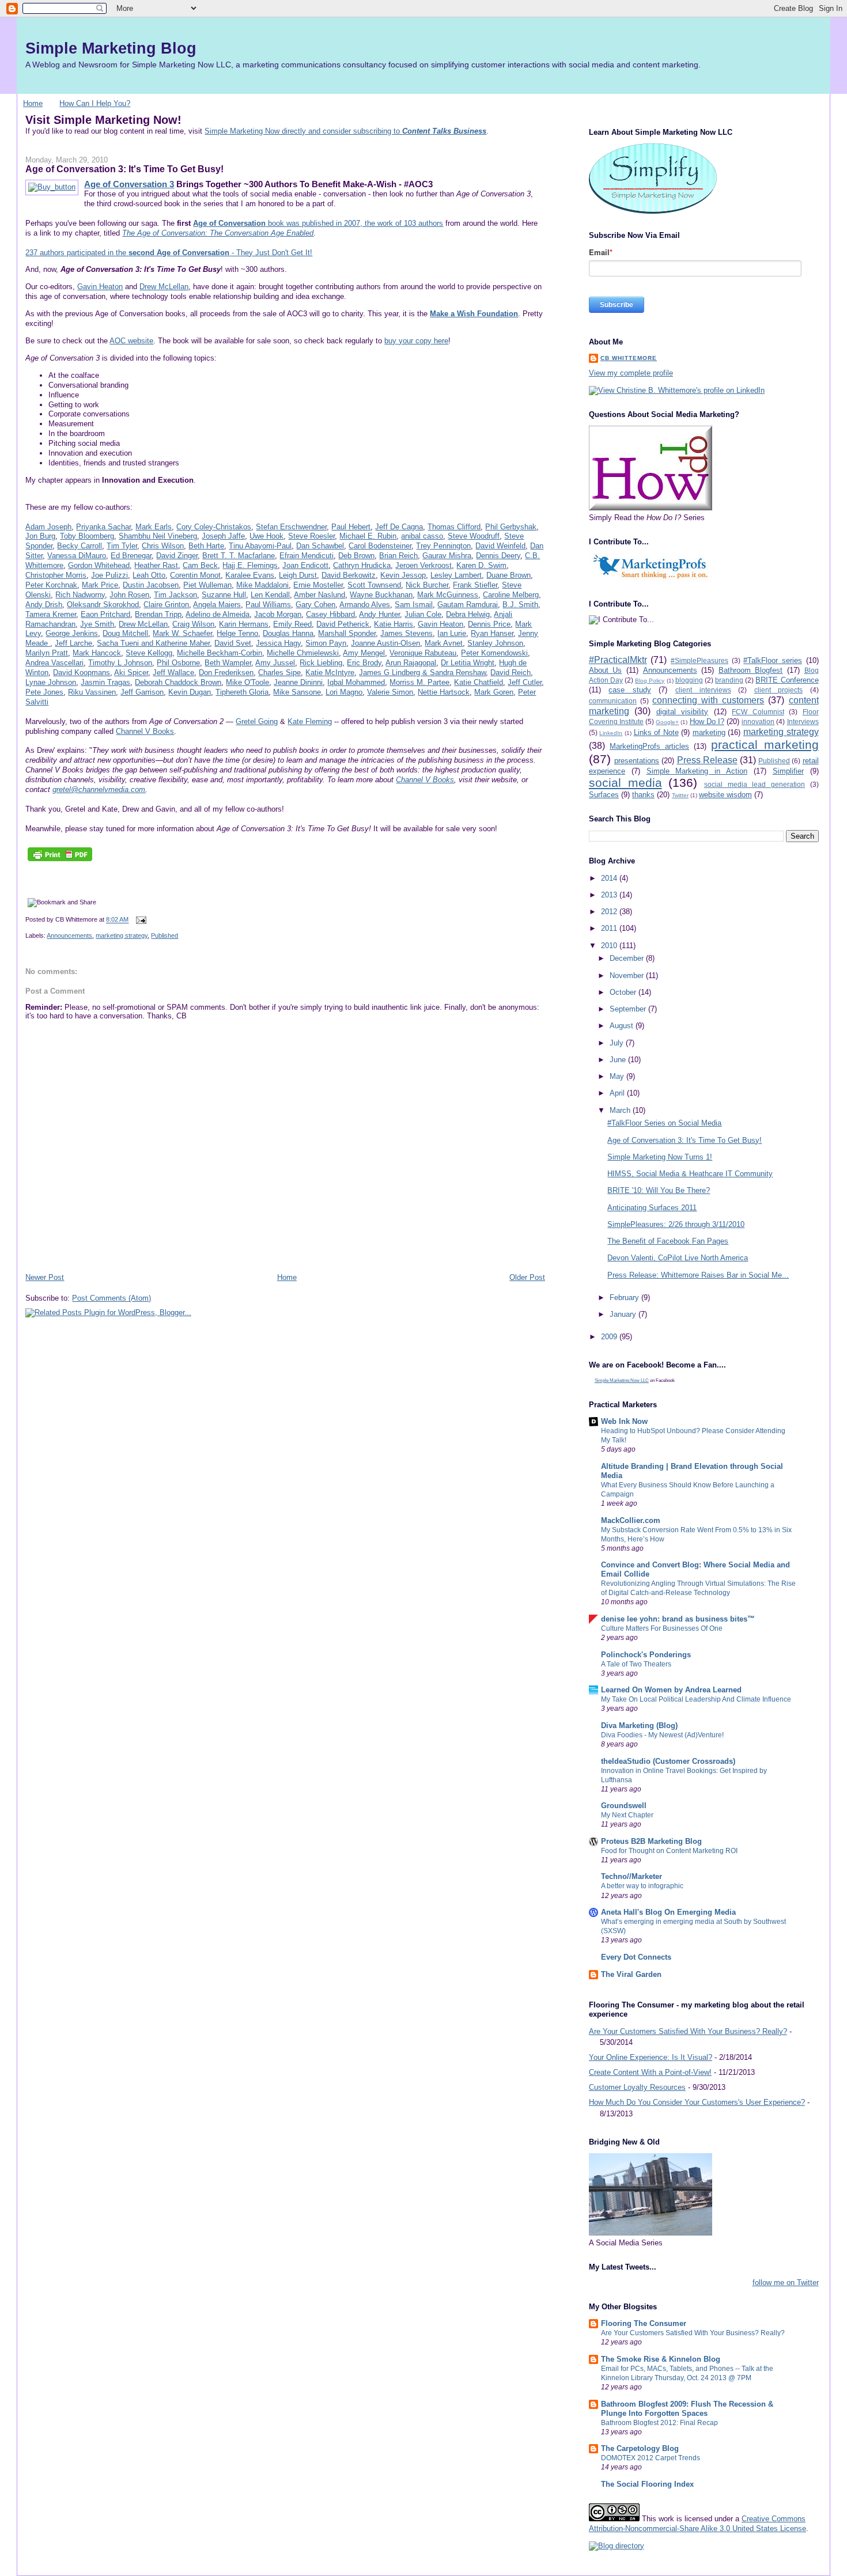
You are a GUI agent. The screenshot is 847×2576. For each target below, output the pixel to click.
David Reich (511, 673)
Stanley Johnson (495, 643)
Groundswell (624, 1806)
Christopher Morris (56, 575)
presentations (637, 761)
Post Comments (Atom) (111, 1298)
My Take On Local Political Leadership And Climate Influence (696, 1699)
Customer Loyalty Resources (637, 2087)
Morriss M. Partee (419, 682)
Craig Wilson (193, 624)
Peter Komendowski (494, 653)
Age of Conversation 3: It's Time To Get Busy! (124, 169)
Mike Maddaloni (262, 585)
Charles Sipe (279, 673)
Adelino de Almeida (218, 614)
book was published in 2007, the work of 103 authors (318, 223)
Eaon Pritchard (105, 614)
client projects (779, 690)
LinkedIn (611, 733)
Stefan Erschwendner (291, 527)
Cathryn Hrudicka (362, 565)
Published (165, 935)
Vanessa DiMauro (77, 556)
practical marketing (765, 745)
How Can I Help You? (95, 103)
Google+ (667, 722)
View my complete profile (631, 373)
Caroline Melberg (511, 595)
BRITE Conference (787, 680)
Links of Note (656, 732)
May (618, 1076)
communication (613, 701)
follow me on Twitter (786, 2283)
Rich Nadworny (80, 595)
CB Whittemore (629, 358)
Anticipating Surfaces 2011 (652, 1208)
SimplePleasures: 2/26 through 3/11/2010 (676, 1224)
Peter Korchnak (51, 585)
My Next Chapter (627, 1815)
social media (625, 783)
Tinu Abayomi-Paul (260, 546)
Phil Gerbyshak (511, 527)
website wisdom (725, 795)
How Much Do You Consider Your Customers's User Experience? (697, 2102)
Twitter (680, 795)
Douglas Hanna (288, 633)
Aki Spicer (131, 673)
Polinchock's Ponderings (646, 1655)
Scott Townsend (374, 585)
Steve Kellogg (149, 653)
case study (630, 690)
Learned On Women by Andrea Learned (671, 1690)
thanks (643, 795)
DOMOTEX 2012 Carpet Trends (651, 2458)
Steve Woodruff (474, 536)
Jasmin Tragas (105, 682)
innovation (758, 721)
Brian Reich (398, 556)
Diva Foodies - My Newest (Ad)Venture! (662, 1735)
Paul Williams (268, 605)
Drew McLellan (164, 287)
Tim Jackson (175, 595)
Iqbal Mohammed (356, 682)
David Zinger (177, 556)
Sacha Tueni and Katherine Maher (153, 643)
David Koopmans (82, 673)
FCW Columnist (758, 712)
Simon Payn (326, 643)
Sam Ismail (414, 605)
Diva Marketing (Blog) (639, 1725)
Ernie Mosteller (318, 585)
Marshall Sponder (347, 633)
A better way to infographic (642, 1886)
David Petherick (343, 624)
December (628, 958)
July (618, 1043)
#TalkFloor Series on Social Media (664, 1123)
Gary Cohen (315, 605)
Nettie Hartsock (444, 692)
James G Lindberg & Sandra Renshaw (422, 673)
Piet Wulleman (207, 585)
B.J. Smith (520, 605)
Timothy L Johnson (120, 663)
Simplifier (788, 771)
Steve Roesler (311, 536)
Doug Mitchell (125, 633)
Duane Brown (508, 575)
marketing (709, 732)
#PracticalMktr (618, 660)
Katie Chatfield (479, 682)
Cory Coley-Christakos (214, 527)
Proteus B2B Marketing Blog (651, 1841)
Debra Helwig (468, 614)
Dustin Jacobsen (151, 585)
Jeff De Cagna (399, 527)
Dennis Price (489, 624)
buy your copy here (416, 341)
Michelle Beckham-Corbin (220, 653)
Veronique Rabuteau (423, 653)
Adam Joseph (48, 527)
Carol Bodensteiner (380, 546)
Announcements (69, 935)
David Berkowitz (349, 575)
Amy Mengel (364, 653)
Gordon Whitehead (99, 565)
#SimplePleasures (699, 660)
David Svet (233, 643)
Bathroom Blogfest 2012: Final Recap (659, 2423)
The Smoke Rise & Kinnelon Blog (661, 2359)
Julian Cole (423, 614)
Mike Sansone (297, 692)
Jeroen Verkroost (423, 565)
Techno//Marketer (632, 1876)
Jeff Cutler (525, 682)
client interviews (703, 690)
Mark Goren (494, 692)
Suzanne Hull (224, 595)
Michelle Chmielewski (303, 653)
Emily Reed (292, 624)
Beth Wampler (228, 663)
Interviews (803, 721)
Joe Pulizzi (109, 575)
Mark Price (100, 585)
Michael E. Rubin (368, 536)
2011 (610, 928)
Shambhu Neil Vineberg (158, 536)
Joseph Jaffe (223, 536)
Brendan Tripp (158, 614)
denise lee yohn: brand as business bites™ (678, 1619)
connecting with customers (708, 700)
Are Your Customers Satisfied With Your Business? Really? (688, 2031)
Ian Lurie (452, 633)
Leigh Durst (298, 575)
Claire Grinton (166, 605)
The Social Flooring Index (647, 2484)
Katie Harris (394, 624)
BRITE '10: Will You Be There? (659, 1190)
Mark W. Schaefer (182, 633)
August (623, 1026)
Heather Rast (156, 565)
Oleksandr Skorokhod (103, 605)
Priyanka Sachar (103, 527)
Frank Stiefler (475, 585)
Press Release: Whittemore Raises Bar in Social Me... (698, 1275)
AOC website (131, 341)
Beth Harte (206, 546)
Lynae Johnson (51, 682)
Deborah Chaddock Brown (178, 682)
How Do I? (707, 721)
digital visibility (682, 712)
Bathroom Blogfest (751, 670)
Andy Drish (44, 605)
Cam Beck (200, 565)
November (628, 976)
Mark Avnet (444, 643)
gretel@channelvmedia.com (99, 789)
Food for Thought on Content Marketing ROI (669, 1851)
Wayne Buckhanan (381, 595)
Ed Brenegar (131, 556)
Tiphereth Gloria (242, 692)
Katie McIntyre (330, 673)
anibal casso (422, 536)
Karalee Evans (250, 575)
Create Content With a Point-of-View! (650, 2072)
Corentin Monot (195, 575)
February (625, 1298)
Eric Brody (364, 663)
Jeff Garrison (142, 692)
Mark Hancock (97, 653)
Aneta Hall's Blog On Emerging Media (668, 1912)
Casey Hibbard (330, 614)
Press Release (707, 760)
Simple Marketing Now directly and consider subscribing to (345, 131)
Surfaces (604, 795)
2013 (610, 895)
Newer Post (45, 1277)
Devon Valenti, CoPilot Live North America (678, 1258)
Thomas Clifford (454, 527)
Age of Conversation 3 (129, 184)
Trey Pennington (443, 546)
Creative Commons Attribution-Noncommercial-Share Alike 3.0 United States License (697, 2524)
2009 (610, 1337)
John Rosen (129, 595)
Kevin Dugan (190, 692)
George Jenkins (72, 633)
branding (729, 680)
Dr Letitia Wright (468, 663)
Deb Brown (356, 556)
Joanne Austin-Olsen (385, 643)
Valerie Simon (390, 692)
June (619, 1060)
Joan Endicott (305, 565)
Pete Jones (44, 692)
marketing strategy (122, 935)
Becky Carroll (80, 546)
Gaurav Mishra (447, 556)
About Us (606, 670)
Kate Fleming (310, 721)
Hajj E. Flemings (250, 565)
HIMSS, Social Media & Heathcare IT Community (690, 1174)
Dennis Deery (498, 556)
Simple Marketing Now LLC (622, 1380)
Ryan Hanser (492, 633)
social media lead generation (755, 784)
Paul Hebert (351, 527)
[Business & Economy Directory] (617, 2546)
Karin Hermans (244, 624)
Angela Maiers (217, 605)
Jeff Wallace (173, 673)
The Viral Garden (631, 1974)
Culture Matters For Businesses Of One (662, 1628)
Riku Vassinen (92, 692)
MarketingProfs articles (649, 746)
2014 (610, 878)
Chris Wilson (163, 546)
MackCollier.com (631, 1520)
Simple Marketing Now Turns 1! (660, 1157)
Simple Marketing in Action (697, 771)
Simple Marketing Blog (111, 48)
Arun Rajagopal (411, 663)
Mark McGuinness (448, 595)
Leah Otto (149, 575)
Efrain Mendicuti (307, 556)
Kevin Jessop (403, 575)
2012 (610, 912)
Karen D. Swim (481, 565)
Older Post (527, 1277)
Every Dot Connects (636, 1957)
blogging (689, 680)
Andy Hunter (379, 614)
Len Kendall (270, 595)
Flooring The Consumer (644, 2323)
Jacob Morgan (278, 614)
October (624, 992)
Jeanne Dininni (298, 682)
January (624, 1314)
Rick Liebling (321, 663)
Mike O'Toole (247, 682)
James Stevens (407, 633)
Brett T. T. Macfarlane (239, 556)
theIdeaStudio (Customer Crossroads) (668, 1761)
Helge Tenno (237, 633)
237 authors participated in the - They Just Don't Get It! (169, 253)
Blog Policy (650, 681)
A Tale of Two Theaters (636, 1664)
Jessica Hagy (278, 643)
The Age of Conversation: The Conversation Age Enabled (218, 233)
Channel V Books (145, 731)
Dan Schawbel (320, 546)
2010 (610, 946)
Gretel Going (257, 721)
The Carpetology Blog (640, 2448)
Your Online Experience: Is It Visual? (651, 2057)
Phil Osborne (178, 663)
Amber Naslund (319, 595)
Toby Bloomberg (87, 536)
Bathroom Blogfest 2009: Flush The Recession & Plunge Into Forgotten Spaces (687, 2409)
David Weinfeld (500, 546)
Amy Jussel (275, 663)
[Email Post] (139, 920)
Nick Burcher (427, 585)
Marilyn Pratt (47, 653)
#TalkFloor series (773, 660)
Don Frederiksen (226, 673)
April (618, 1093)
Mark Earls (154, 527)
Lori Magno (344, 692)
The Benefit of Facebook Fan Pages (668, 1241)
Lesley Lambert (456, 575)
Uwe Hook (266, 536)
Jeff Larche (73, 643)
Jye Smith (97, 624)
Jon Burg (40, 536)
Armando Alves (365, 605)
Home (33, 103)
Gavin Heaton (100, 287)
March (621, 1110)
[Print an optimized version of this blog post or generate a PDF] (60, 861)
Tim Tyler (122, 546)
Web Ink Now (624, 1421)
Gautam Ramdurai (468, 605)
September (629, 1009)
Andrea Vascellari (54, 663)
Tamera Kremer (51, 614)
